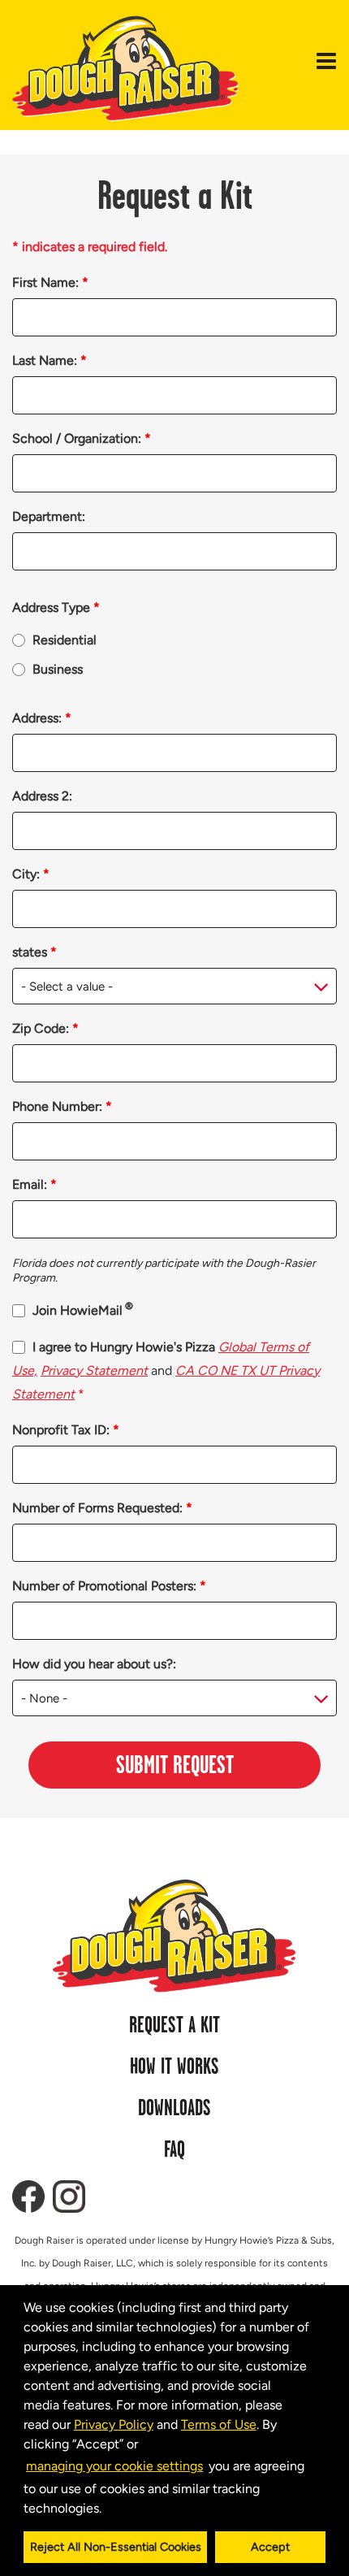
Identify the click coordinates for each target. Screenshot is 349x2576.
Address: (42, 718)
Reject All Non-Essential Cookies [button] (116, 2547)
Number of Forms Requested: (102, 1508)
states (34, 952)
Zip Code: (45, 1028)
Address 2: (42, 796)
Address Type (56, 607)
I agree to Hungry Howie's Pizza (166, 1370)
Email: (34, 1184)
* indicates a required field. (90, 247)
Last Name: (50, 360)
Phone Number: (62, 1106)
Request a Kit (174, 2026)
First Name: (50, 282)
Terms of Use (219, 2424)
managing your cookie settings (114, 2466)
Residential (65, 640)
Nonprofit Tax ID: (66, 1430)
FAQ (174, 2150)
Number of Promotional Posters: (109, 1586)
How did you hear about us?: (94, 1664)
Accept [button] (270, 2547)
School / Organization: (82, 438)
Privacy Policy (114, 2424)
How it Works (174, 2067)
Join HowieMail (83, 1310)
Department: (49, 516)
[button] (107, 2509)
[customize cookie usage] (117, 2512)
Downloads (174, 2109)
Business (58, 669)
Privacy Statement (94, 1370)
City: (31, 874)
